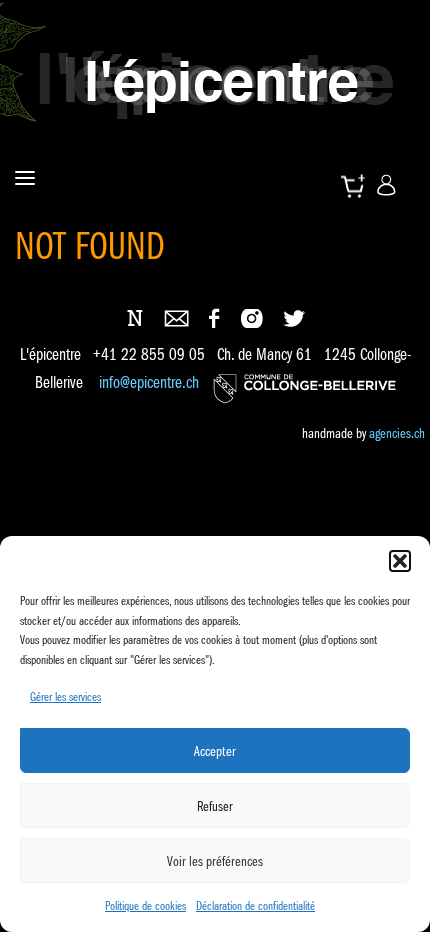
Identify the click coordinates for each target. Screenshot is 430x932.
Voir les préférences (215, 861)
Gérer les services (65, 696)
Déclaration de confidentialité (255, 905)
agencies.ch (397, 433)
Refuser (215, 806)
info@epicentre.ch (149, 383)
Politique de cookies (145, 905)
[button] (400, 561)
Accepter (215, 751)
